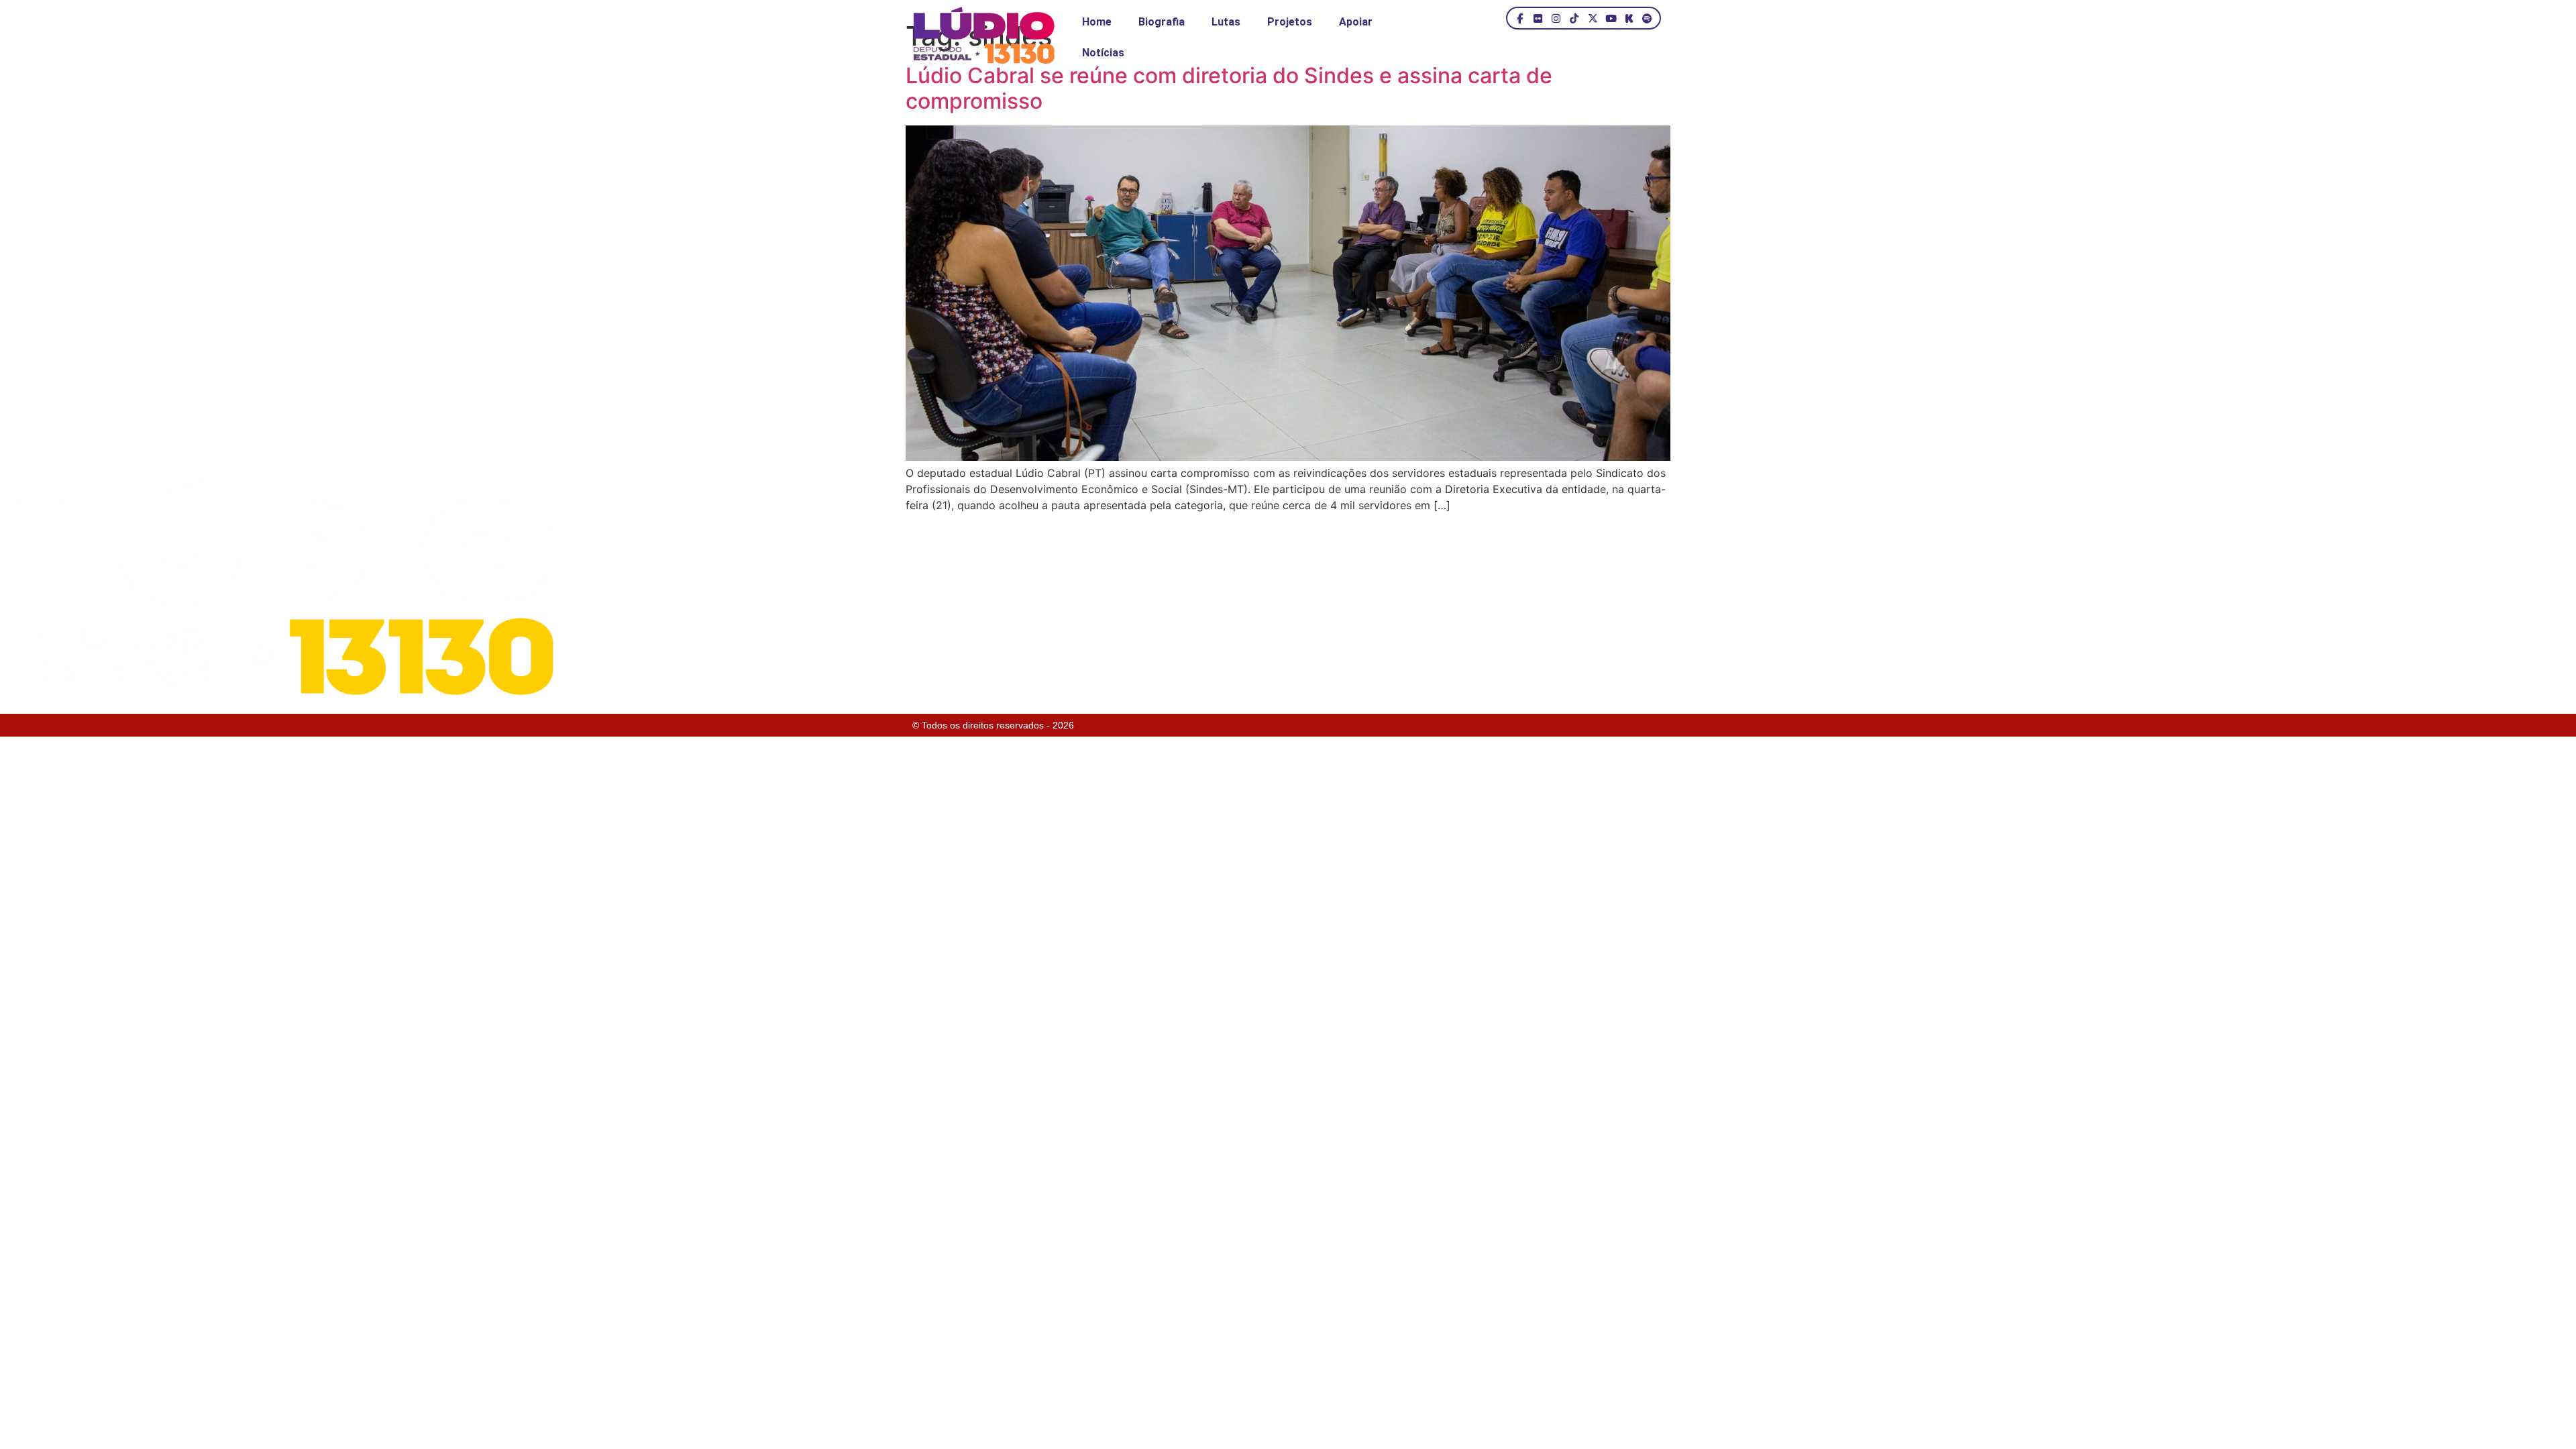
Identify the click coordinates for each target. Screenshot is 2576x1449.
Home (1097, 22)
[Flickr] (1538, 18)
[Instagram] (1556, 18)
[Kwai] (1629, 18)
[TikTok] (1574, 18)
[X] (1592, 18)
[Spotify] (1647, 18)
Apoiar (1356, 22)
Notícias (1103, 53)
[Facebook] (1520, 18)
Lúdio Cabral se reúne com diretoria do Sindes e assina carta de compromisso (1229, 88)
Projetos (1290, 22)
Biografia (1162, 22)
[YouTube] (1611, 18)
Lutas (1226, 22)
